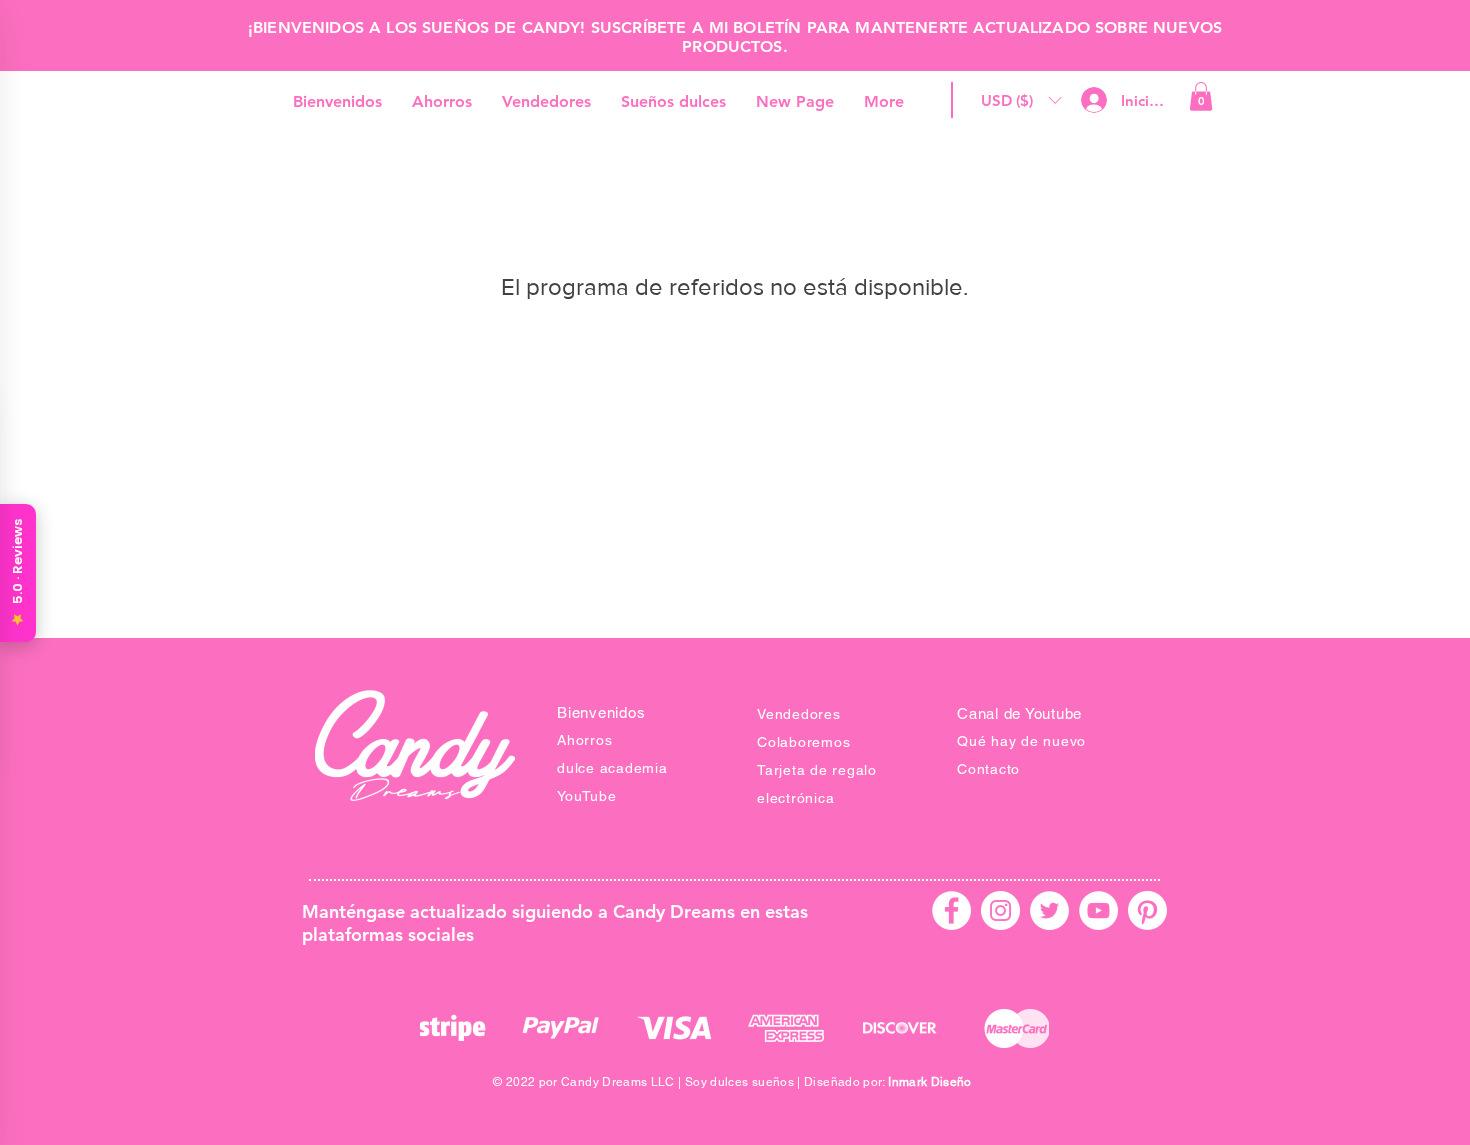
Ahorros (584, 740)
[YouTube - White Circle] (1098, 910)
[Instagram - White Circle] (1000, 910)
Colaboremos (803, 742)
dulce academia (612, 768)
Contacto (988, 769)
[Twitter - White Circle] (1049, 910)
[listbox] (1021, 100)
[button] (1021, 100)
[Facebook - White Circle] (951, 910)
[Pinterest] (1147, 910)
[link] (1201, 96)
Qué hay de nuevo (1021, 741)
